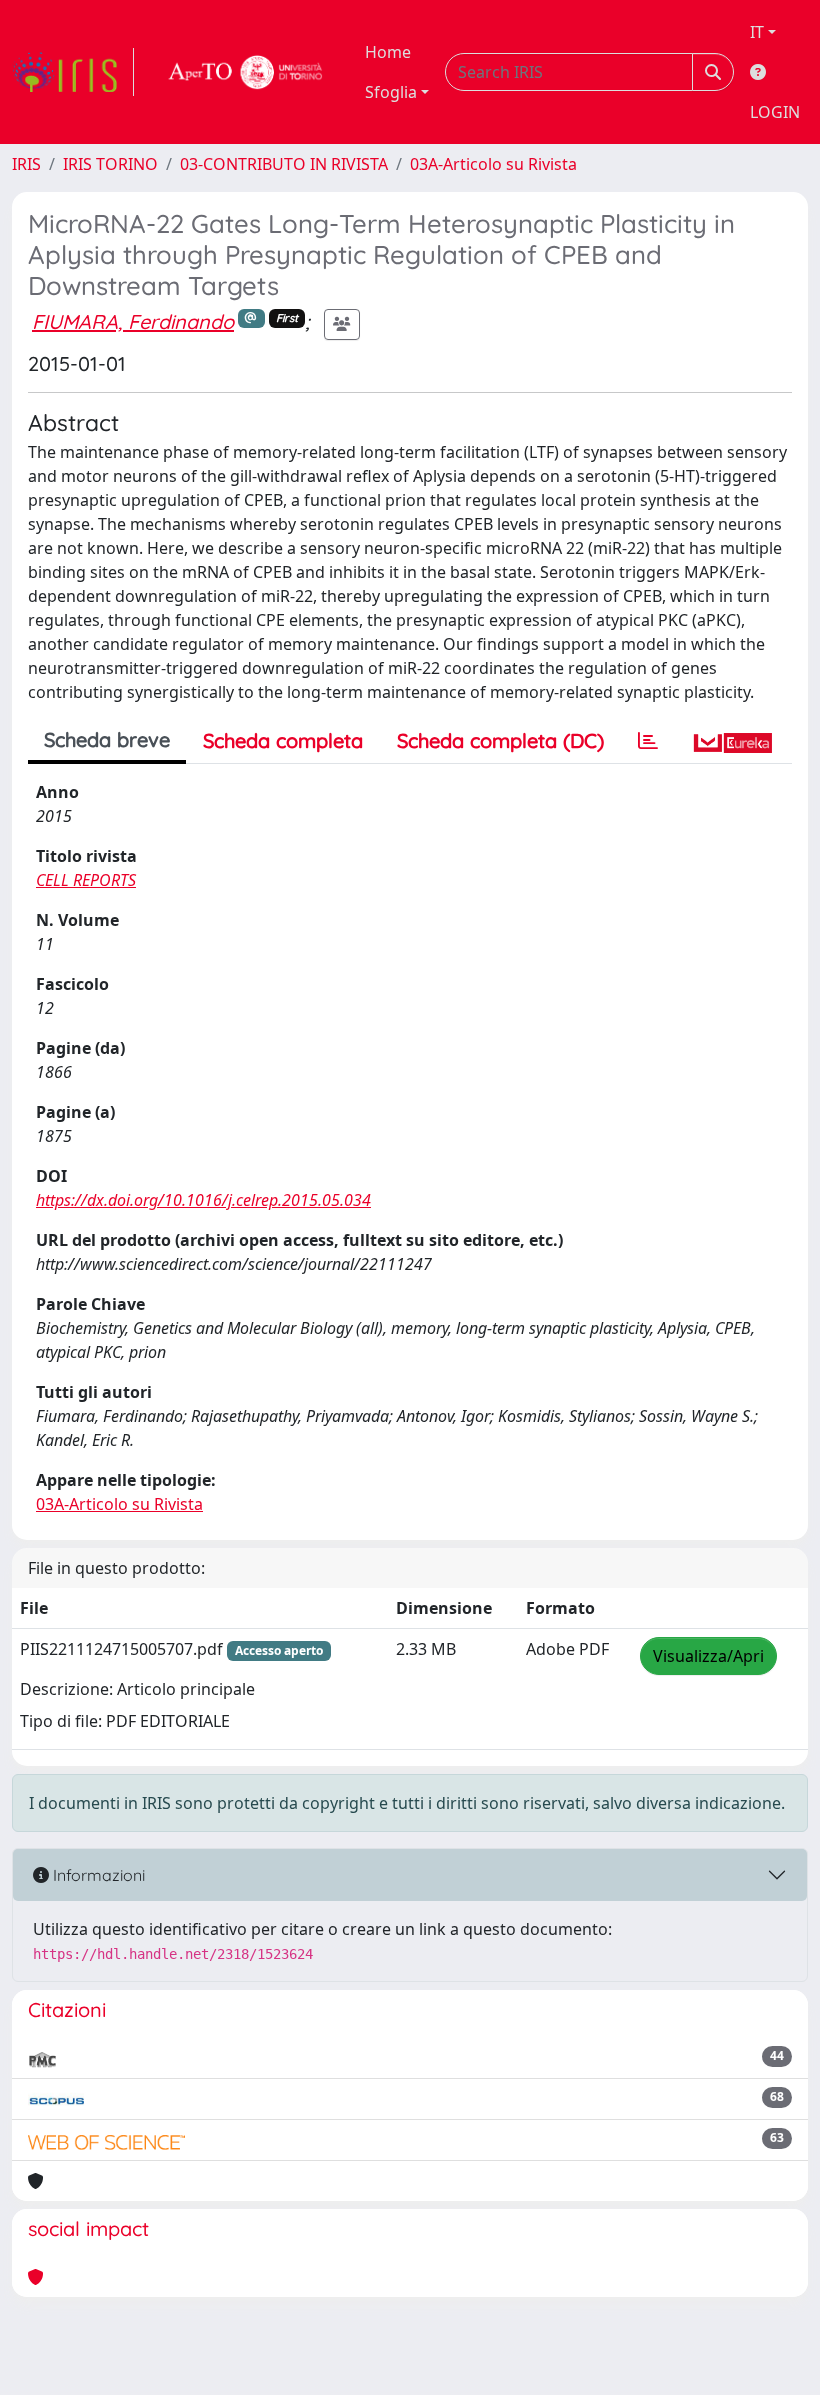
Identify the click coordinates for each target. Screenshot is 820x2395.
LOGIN (775, 112)
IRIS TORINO (110, 164)
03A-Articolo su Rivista (493, 164)
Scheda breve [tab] (107, 739)
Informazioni (97, 1875)
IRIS (26, 164)
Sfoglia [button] (391, 92)
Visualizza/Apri (708, 1656)
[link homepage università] (246, 72)
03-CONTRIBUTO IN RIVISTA (284, 164)
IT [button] (757, 32)
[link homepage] (73, 72)
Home (388, 52)
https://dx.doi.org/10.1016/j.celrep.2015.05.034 (203, 1200)
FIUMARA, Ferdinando (133, 321)
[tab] (648, 741)
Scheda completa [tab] (283, 740)
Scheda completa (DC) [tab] (500, 740)
